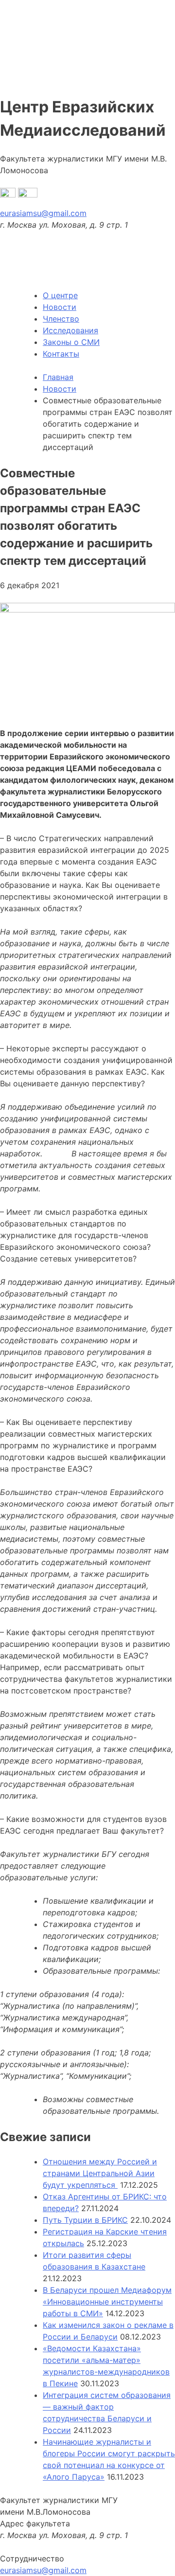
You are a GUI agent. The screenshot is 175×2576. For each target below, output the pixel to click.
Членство (61, 319)
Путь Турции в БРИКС (85, 2220)
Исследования (70, 330)
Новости (60, 307)
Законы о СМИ (71, 342)
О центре (60, 295)
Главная (58, 377)
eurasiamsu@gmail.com (43, 213)
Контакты (61, 354)
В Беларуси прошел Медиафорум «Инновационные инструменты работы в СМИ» (107, 2302)
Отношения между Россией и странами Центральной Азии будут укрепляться (100, 2173)
